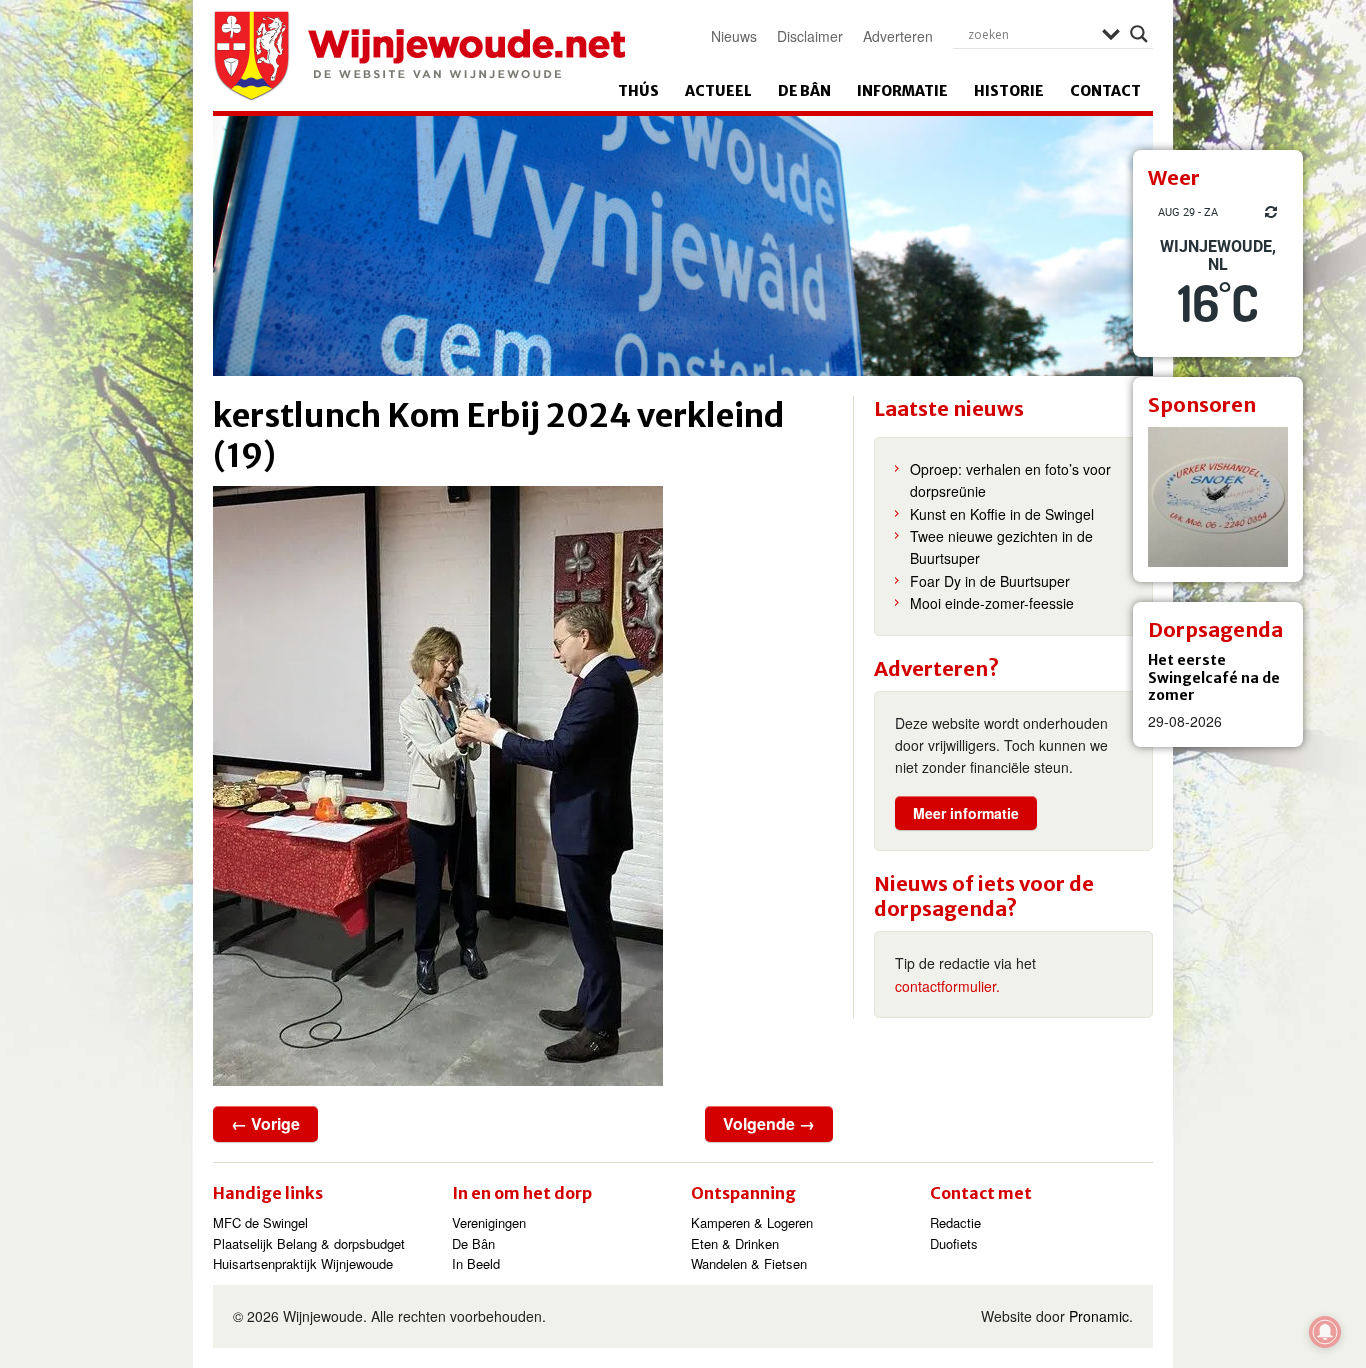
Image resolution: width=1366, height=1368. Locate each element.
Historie (1009, 91)
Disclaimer (810, 36)
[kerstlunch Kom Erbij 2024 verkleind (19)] (523, 786)
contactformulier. (947, 986)
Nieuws (734, 36)
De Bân (804, 91)
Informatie (902, 91)
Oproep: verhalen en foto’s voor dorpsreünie (1010, 480)
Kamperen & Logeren (752, 1222)
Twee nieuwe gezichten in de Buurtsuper (1001, 547)
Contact (1105, 91)
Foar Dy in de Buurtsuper (990, 581)
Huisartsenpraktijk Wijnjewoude (303, 1263)
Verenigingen (489, 1222)
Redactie (955, 1222)
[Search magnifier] (1139, 34)
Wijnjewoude (419, 56)
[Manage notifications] (1325, 1332)
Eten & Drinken (735, 1243)
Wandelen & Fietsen (749, 1263)
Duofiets (954, 1243)
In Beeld (476, 1263)
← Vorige (265, 1123)
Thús (638, 91)
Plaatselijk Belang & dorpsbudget (309, 1243)
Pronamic (1099, 1316)
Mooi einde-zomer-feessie (992, 603)
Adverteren (898, 36)
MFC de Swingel (260, 1222)
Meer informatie (966, 813)
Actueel (718, 91)
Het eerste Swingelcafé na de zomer (1214, 677)
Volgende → (769, 1123)
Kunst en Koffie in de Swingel (1002, 514)
